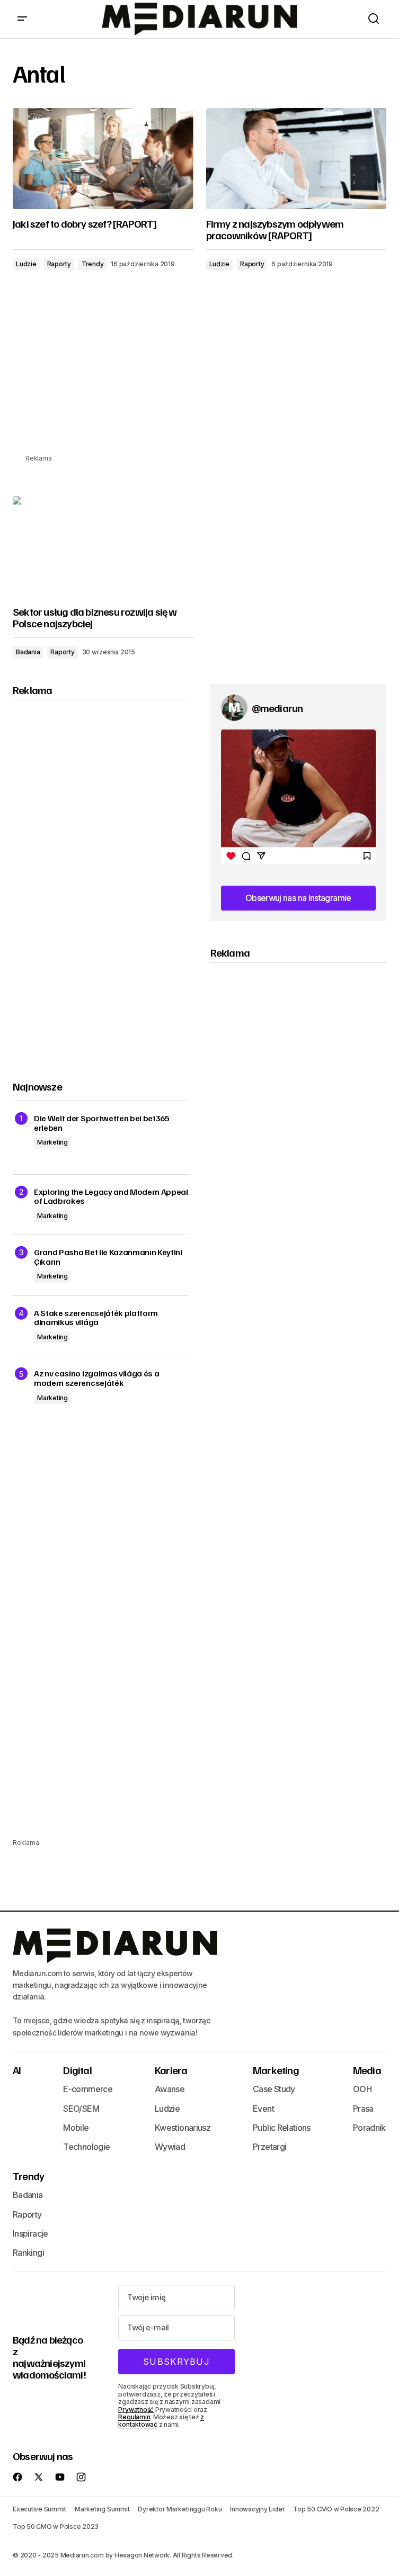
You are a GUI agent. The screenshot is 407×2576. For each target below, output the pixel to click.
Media (367, 2070)
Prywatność (136, 2410)
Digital (77, 2070)
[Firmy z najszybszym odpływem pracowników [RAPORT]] (297, 159)
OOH (362, 2089)
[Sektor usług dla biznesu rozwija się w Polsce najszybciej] (103, 547)
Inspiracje (30, 2233)
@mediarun (277, 708)
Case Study (274, 2089)
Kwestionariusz (183, 2128)
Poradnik (369, 2128)
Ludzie (26, 264)
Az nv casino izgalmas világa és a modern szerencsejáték (96, 1378)
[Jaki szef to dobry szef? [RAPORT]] (103, 159)
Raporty (59, 264)
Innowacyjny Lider (257, 2509)
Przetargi (269, 2147)
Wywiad (170, 2147)
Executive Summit (39, 2509)
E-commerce (88, 2089)
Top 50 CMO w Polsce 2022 (336, 2509)
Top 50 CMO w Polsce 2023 (56, 2527)
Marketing (52, 1142)
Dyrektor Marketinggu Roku (180, 2509)
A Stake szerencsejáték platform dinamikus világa (96, 1318)
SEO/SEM (81, 2109)
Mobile (76, 2128)
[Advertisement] (203, 379)
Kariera (171, 2070)
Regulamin (134, 2417)
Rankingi (28, 2253)
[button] (22, 19)
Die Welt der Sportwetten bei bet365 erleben (102, 1123)
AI (17, 2070)
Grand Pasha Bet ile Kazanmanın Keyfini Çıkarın (108, 1257)
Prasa (363, 2109)
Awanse (170, 2089)
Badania (28, 652)
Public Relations (282, 2128)
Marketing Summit (102, 2509)
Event (263, 2109)
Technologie (86, 2147)
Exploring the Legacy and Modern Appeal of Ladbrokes (111, 1197)
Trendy (93, 264)
